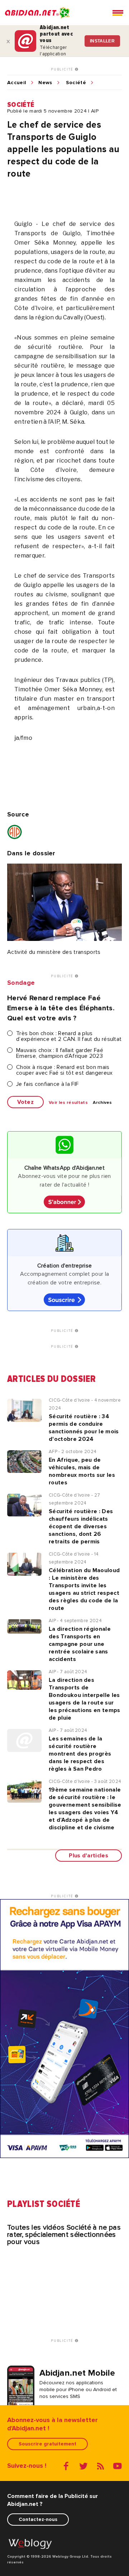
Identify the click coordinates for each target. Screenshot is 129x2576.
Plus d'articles (89, 1856)
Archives (102, 1103)
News (45, 83)
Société (76, 83)
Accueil (17, 83)
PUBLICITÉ (63, 69)
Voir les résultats (68, 1103)
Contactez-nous (38, 2519)
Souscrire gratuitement (47, 2444)
